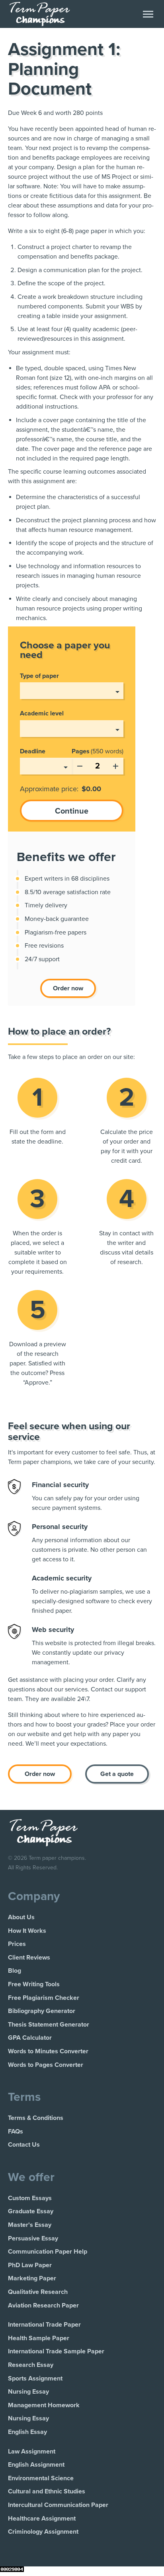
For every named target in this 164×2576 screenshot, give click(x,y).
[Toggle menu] (148, 14)
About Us (21, 1917)
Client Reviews (29, 1958)
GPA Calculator (30, 2038)
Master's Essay (30, 2225)
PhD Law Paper (30, 2265)
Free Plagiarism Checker (44, 1998)
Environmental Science (41, 2478)
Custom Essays (30, 2198)
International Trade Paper (44, 2325)
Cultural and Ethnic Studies (47, 2491)
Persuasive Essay (33, 2238)
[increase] (115, 765)
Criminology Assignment (43, 2532)
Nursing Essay (28, 2392)
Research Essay (31, 2365)
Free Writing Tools (34, 1984)
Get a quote (117, 1774)
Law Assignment (32, 2452)
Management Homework (44, 2405)
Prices (17, 1944)
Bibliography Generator (42, 2011)
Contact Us (24, 2145)
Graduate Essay (31, 2211)
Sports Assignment (35, 2378)
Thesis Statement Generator (49, 2025)
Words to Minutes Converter (48, 2051)
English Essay (27, 2432)
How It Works (27, 1931)
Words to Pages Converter (46, 2065)
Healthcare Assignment (42, 2519)
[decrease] (80, 765)
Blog (15, 1971)
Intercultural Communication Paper (58, 2505)
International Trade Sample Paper (56, 2351)
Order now (68, 988)
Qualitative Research (38, 2292)
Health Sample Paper (39, 2338)
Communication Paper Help (48, 2252)
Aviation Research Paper (43, 2305)
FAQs (16, 2132)
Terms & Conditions (36, 2118)
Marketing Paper (32, 2278)
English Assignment (36, 2465)
